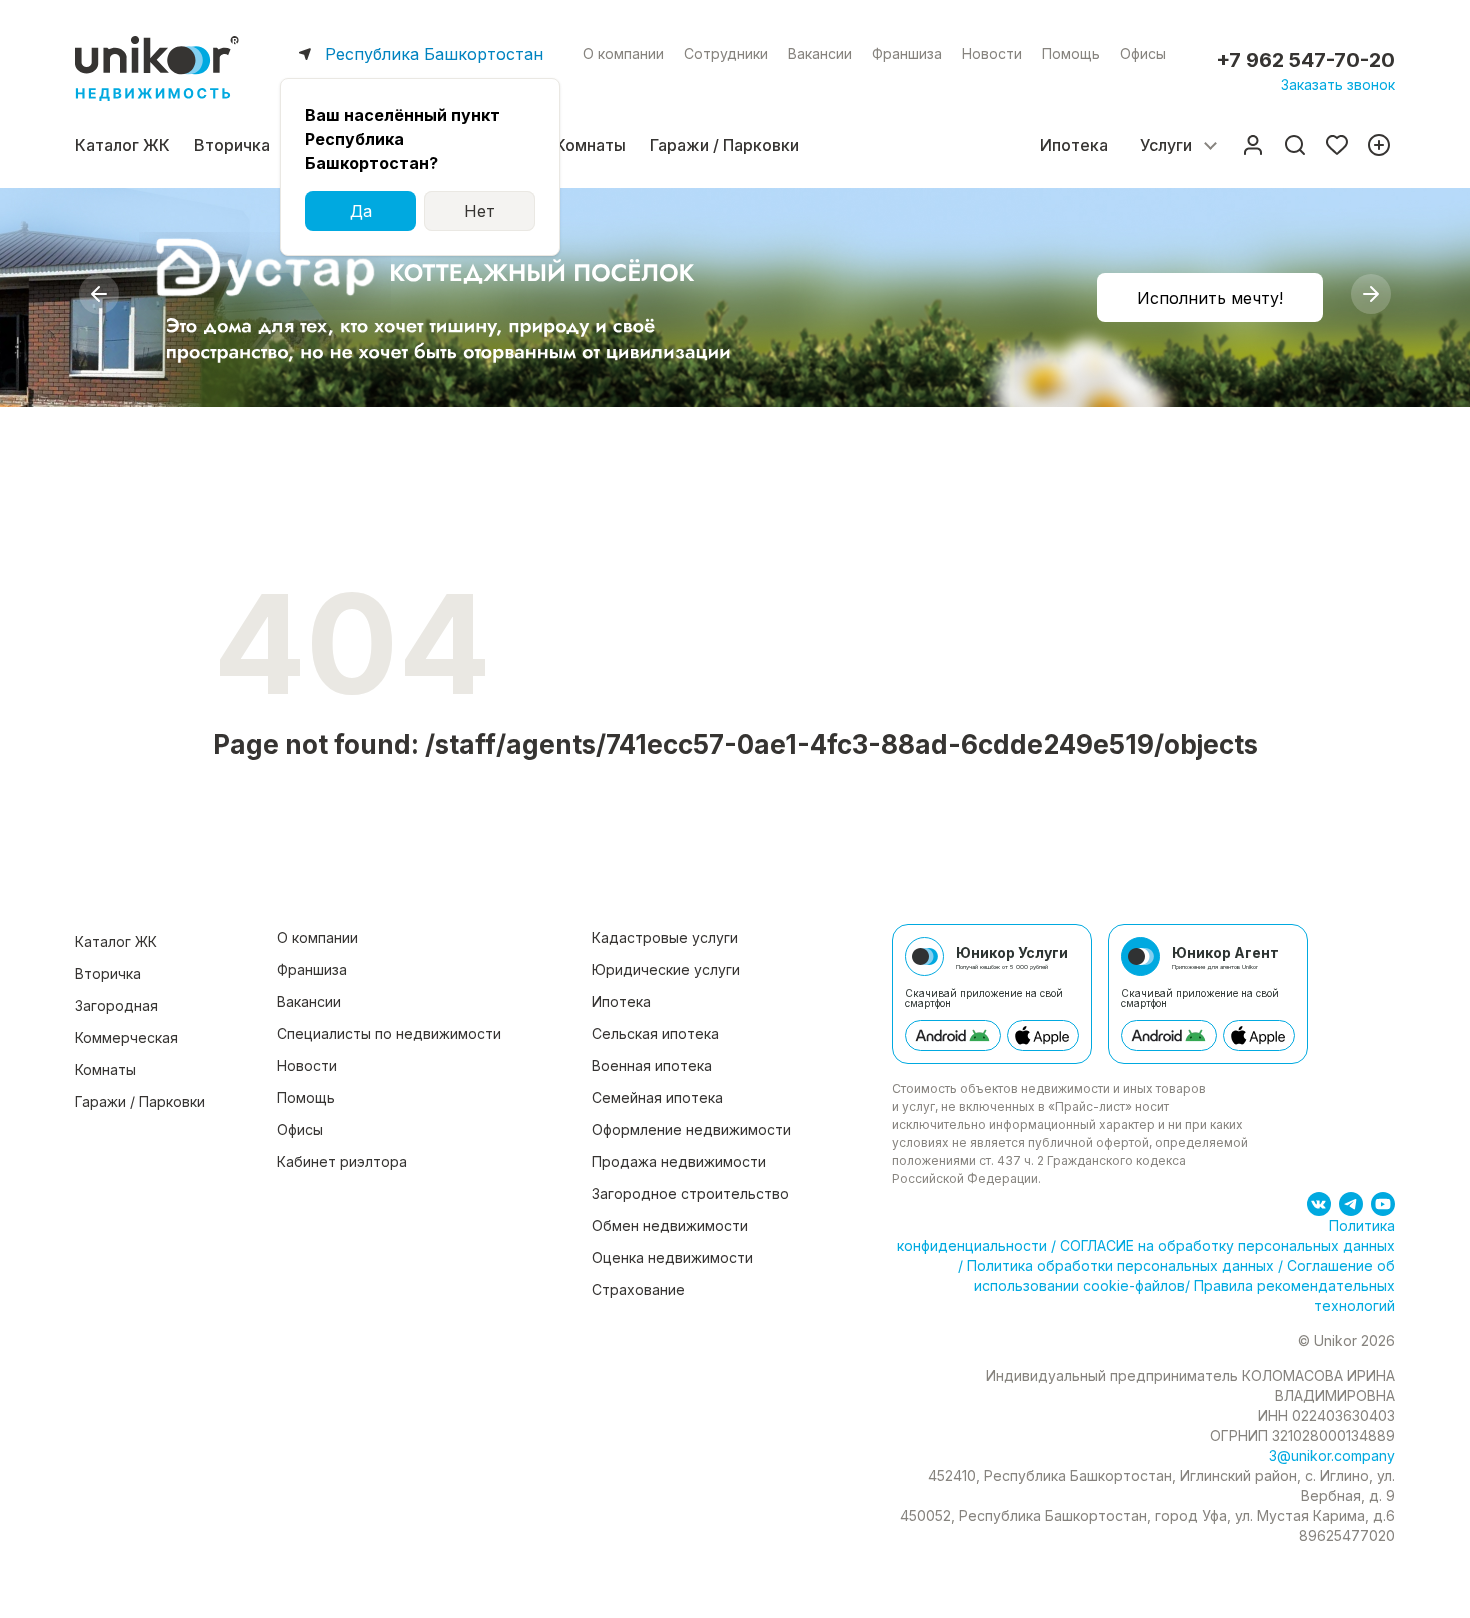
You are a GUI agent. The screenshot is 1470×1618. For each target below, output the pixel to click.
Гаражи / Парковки (724, 145)
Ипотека (1074, 145)
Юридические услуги (666, 969)
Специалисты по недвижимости (389, 1033)
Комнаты (590, 145)
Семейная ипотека (657, 1097)
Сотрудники (726, 53)
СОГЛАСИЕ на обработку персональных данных (1225, 1245)
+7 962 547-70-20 (1305, 60)
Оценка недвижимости (672, 1257)
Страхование (638, 1289)
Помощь (1071, 53)
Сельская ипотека (655, 1033)
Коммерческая (126, 1037)
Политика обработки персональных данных (1120, 1265)
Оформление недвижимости (691, 1129)
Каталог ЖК (122, 145)
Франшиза (907, 53)
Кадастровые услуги (665, 937)
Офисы (1143, 53)
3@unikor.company (1332, 1455)
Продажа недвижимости (679, 1161)
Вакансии (820, 53)
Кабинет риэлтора (342, 1161)
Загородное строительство (690, 1193)
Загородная (116, 1005)
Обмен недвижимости (670, 1225)
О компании (623, 53)
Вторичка (232, 145)
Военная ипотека (652, 1065)
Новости (992, 53)
